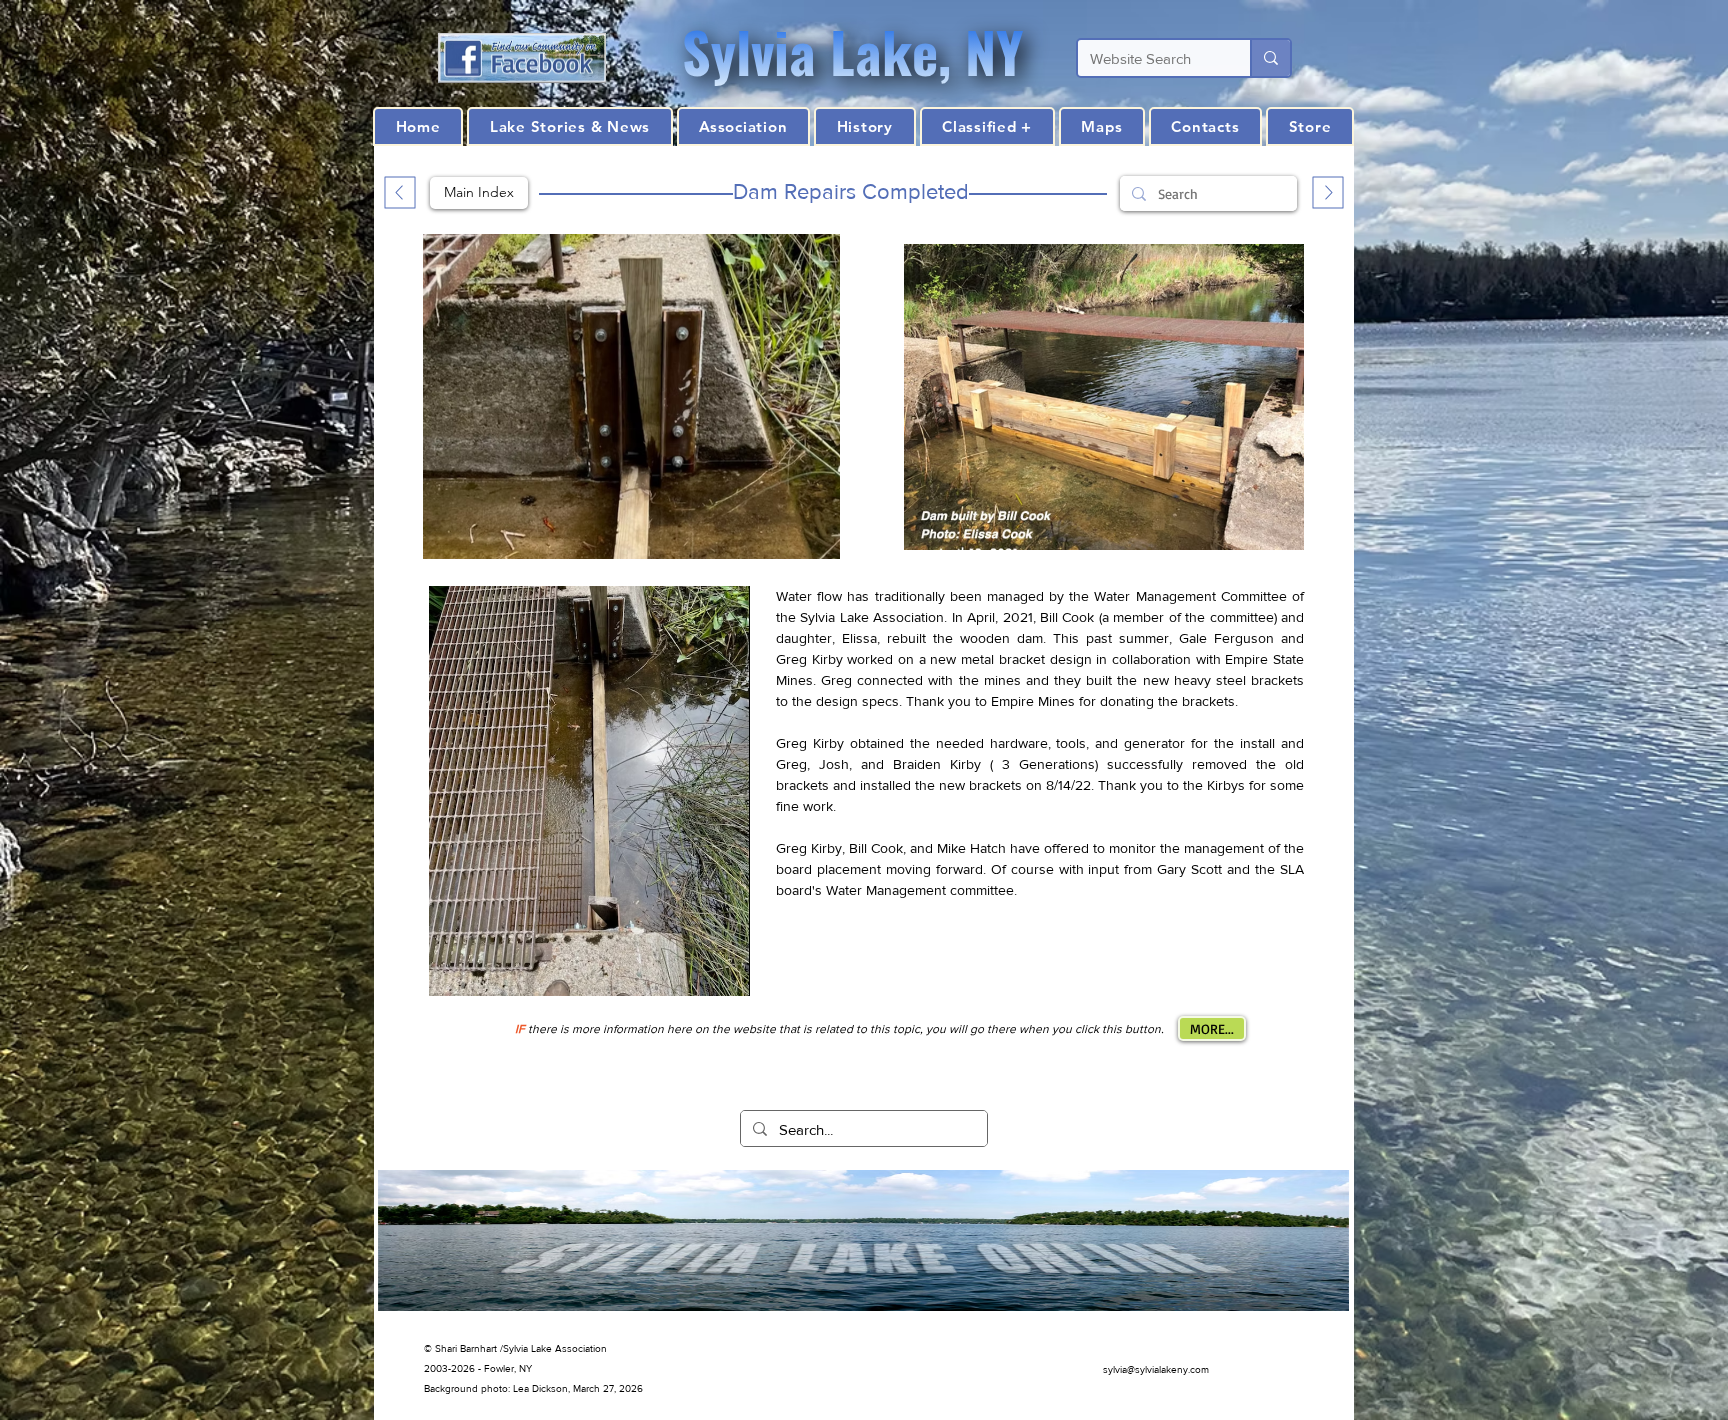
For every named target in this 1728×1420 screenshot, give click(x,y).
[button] (864, 126)
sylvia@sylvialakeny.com (1156, 1369)
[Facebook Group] (522, 58)
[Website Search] (1270, 58)
